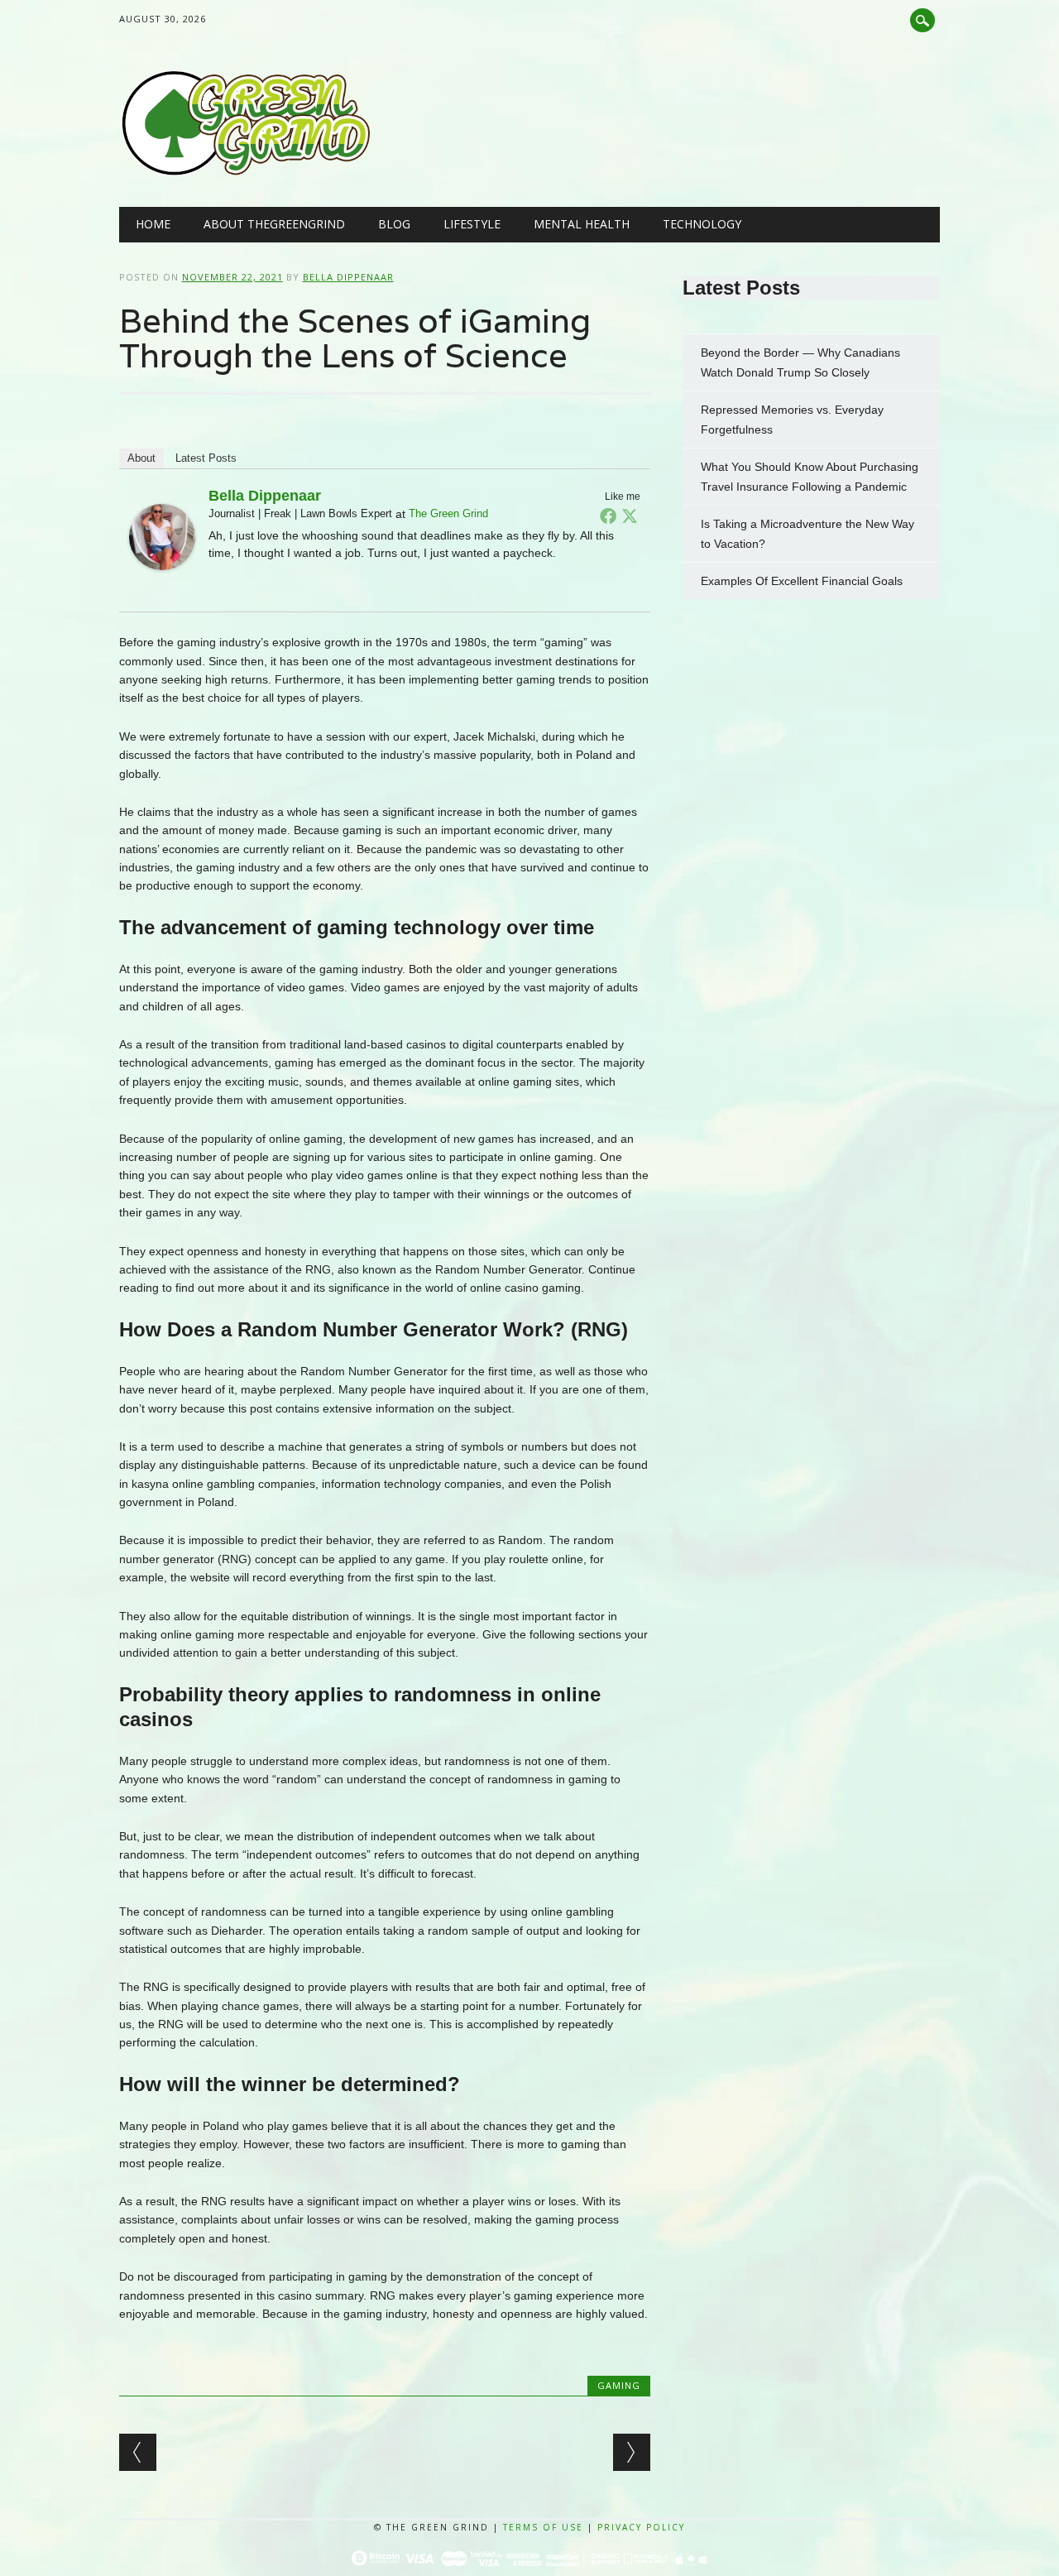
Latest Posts (206, 458)
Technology (702, 224)
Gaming (619, 2385)
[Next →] (632, 2452)
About (141, 458)
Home (153, 224)
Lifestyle (472, 224)
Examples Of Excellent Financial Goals (803, 581)
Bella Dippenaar (348, 277)
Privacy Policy (641, 2527)
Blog (394, 224)
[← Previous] (138, 2452)
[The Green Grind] (245, 173)
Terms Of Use (543, 2527)
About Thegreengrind (274, 224)
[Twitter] (630, 516)
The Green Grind (448, 513)
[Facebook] (608, 516)
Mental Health (582, 224)
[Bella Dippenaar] (162, 586)
